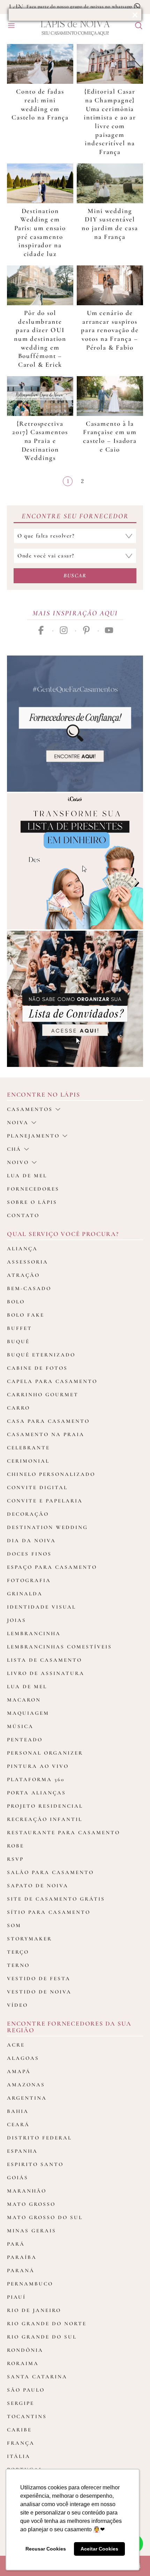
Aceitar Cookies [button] (99, 2549)
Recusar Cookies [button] (46, 2549)
